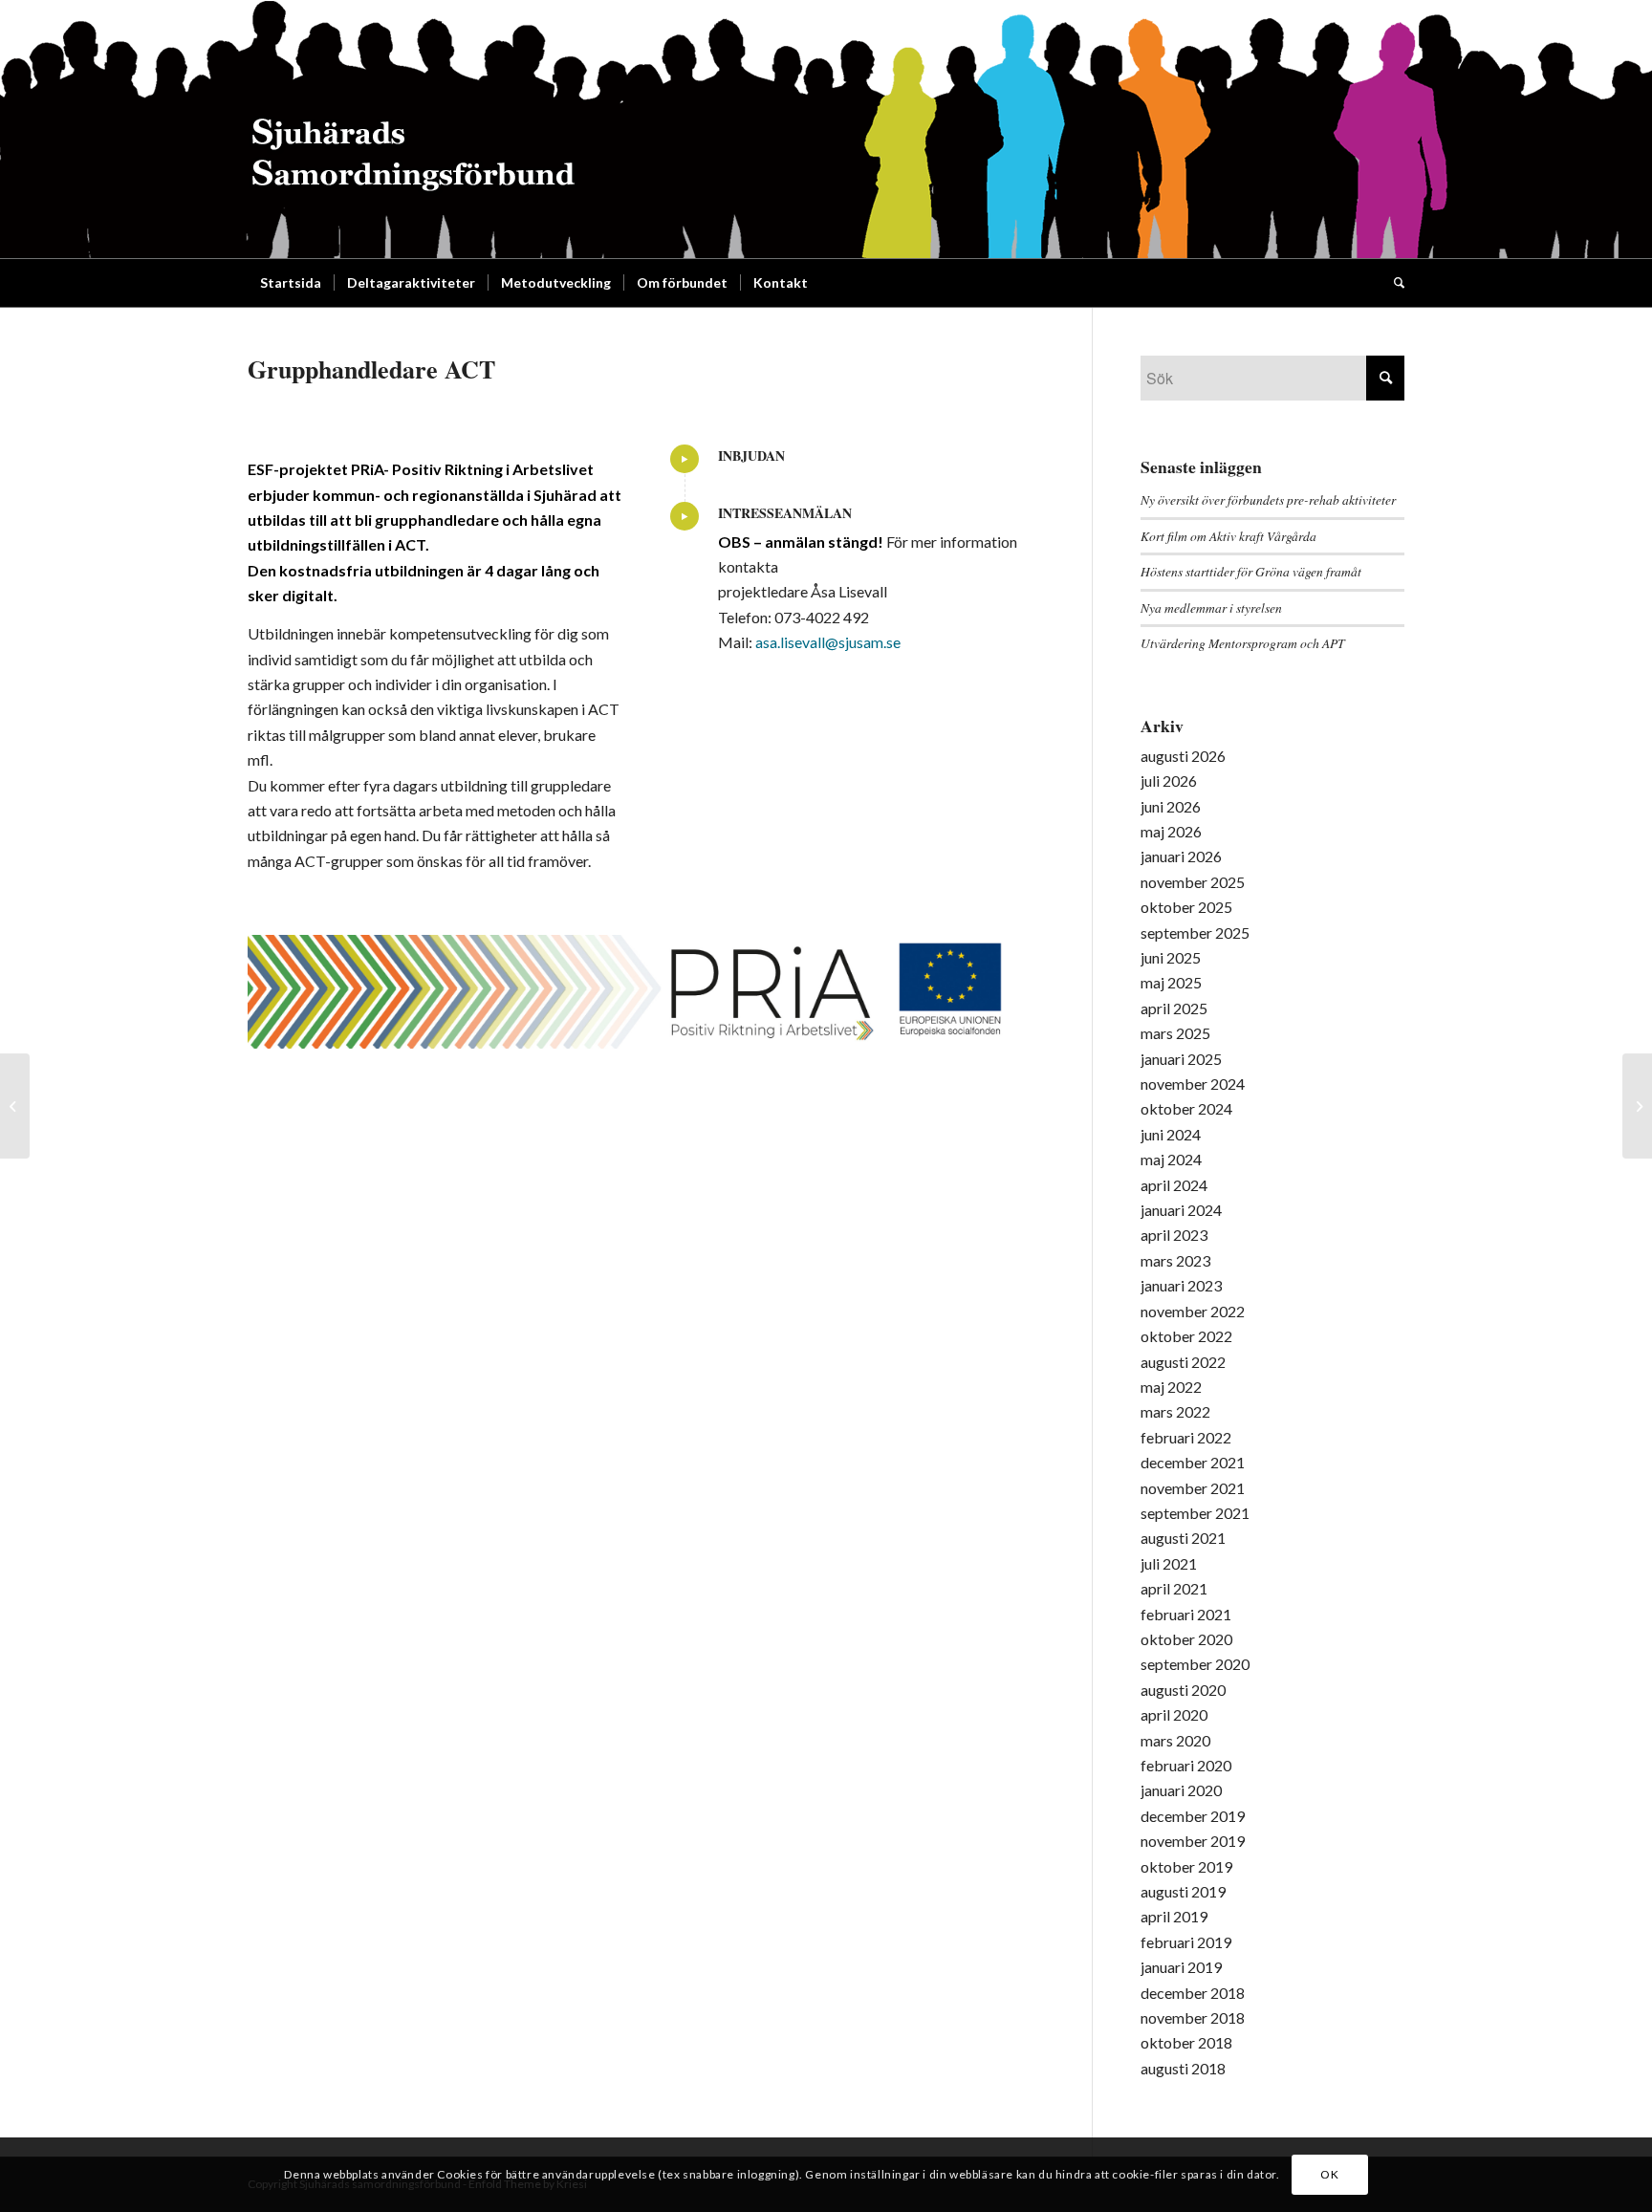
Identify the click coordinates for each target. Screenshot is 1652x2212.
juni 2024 (1171, 1134)
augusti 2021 (1183, 1538)
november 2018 (1193, 2017)
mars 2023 (1175, 1260)
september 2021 (1195, 1513)
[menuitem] (291, 283)
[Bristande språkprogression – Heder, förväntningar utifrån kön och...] (1637, 1106)
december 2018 (1193, 1993)
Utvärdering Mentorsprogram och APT (1243, 643)
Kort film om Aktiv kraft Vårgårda (1228, 536)
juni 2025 (1171, 957)
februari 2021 (1186, 1614)
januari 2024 (1181, 1210)
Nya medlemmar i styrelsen (1211, 607)
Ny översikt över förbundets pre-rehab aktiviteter (1268, 499)
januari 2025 (1181, 1059)
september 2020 (1195, 1664)
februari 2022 (1186, 1437)
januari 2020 (1181, 1790)
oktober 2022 (1186, 1336)
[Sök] (1393, 283)
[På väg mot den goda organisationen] (15, 1106)
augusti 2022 (1183, 1362)
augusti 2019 (1183, 1891)
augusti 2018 (1183, 2068)
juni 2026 (1171, 806)
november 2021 (1193, 1488)
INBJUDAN (751, 455)
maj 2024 (1171, 1159)
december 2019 (1193, 1816)
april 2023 (1174, 1235)
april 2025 (1174, 1008)
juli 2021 (1169, 1563)
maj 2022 (1171, 1387)
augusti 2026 (1183, 756)
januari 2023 (1181, 1285)
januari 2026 (1181, 856)
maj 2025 (1171, 982)
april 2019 (1174, 1916)
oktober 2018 (1186, 2042)
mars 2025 (1175, 1033)
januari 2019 (1181, 1967)
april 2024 (1174, 1185)
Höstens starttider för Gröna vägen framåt (1251, 571)
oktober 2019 (1186, 1866)
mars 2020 (1175, 1740)
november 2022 (1193, 1311)
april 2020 (1174, 1714)
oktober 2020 (1186, 1639)
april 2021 (1174, 1588)
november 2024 (1193, 1084)
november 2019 (1193, 1841)
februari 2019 (1186, 1942)
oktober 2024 (1186, 1108)
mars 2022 (1175, 1411)
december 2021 (1193, 1462)
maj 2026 (1171, 831)
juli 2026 (1169, 781)
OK (1329, 2174)
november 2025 (1193, 882)
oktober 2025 (1186, 907)
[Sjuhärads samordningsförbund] (413, 129)
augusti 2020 (1183, 1690)
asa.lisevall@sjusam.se (828, 642)
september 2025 (1195, 933)
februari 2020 (1186, 1765)
